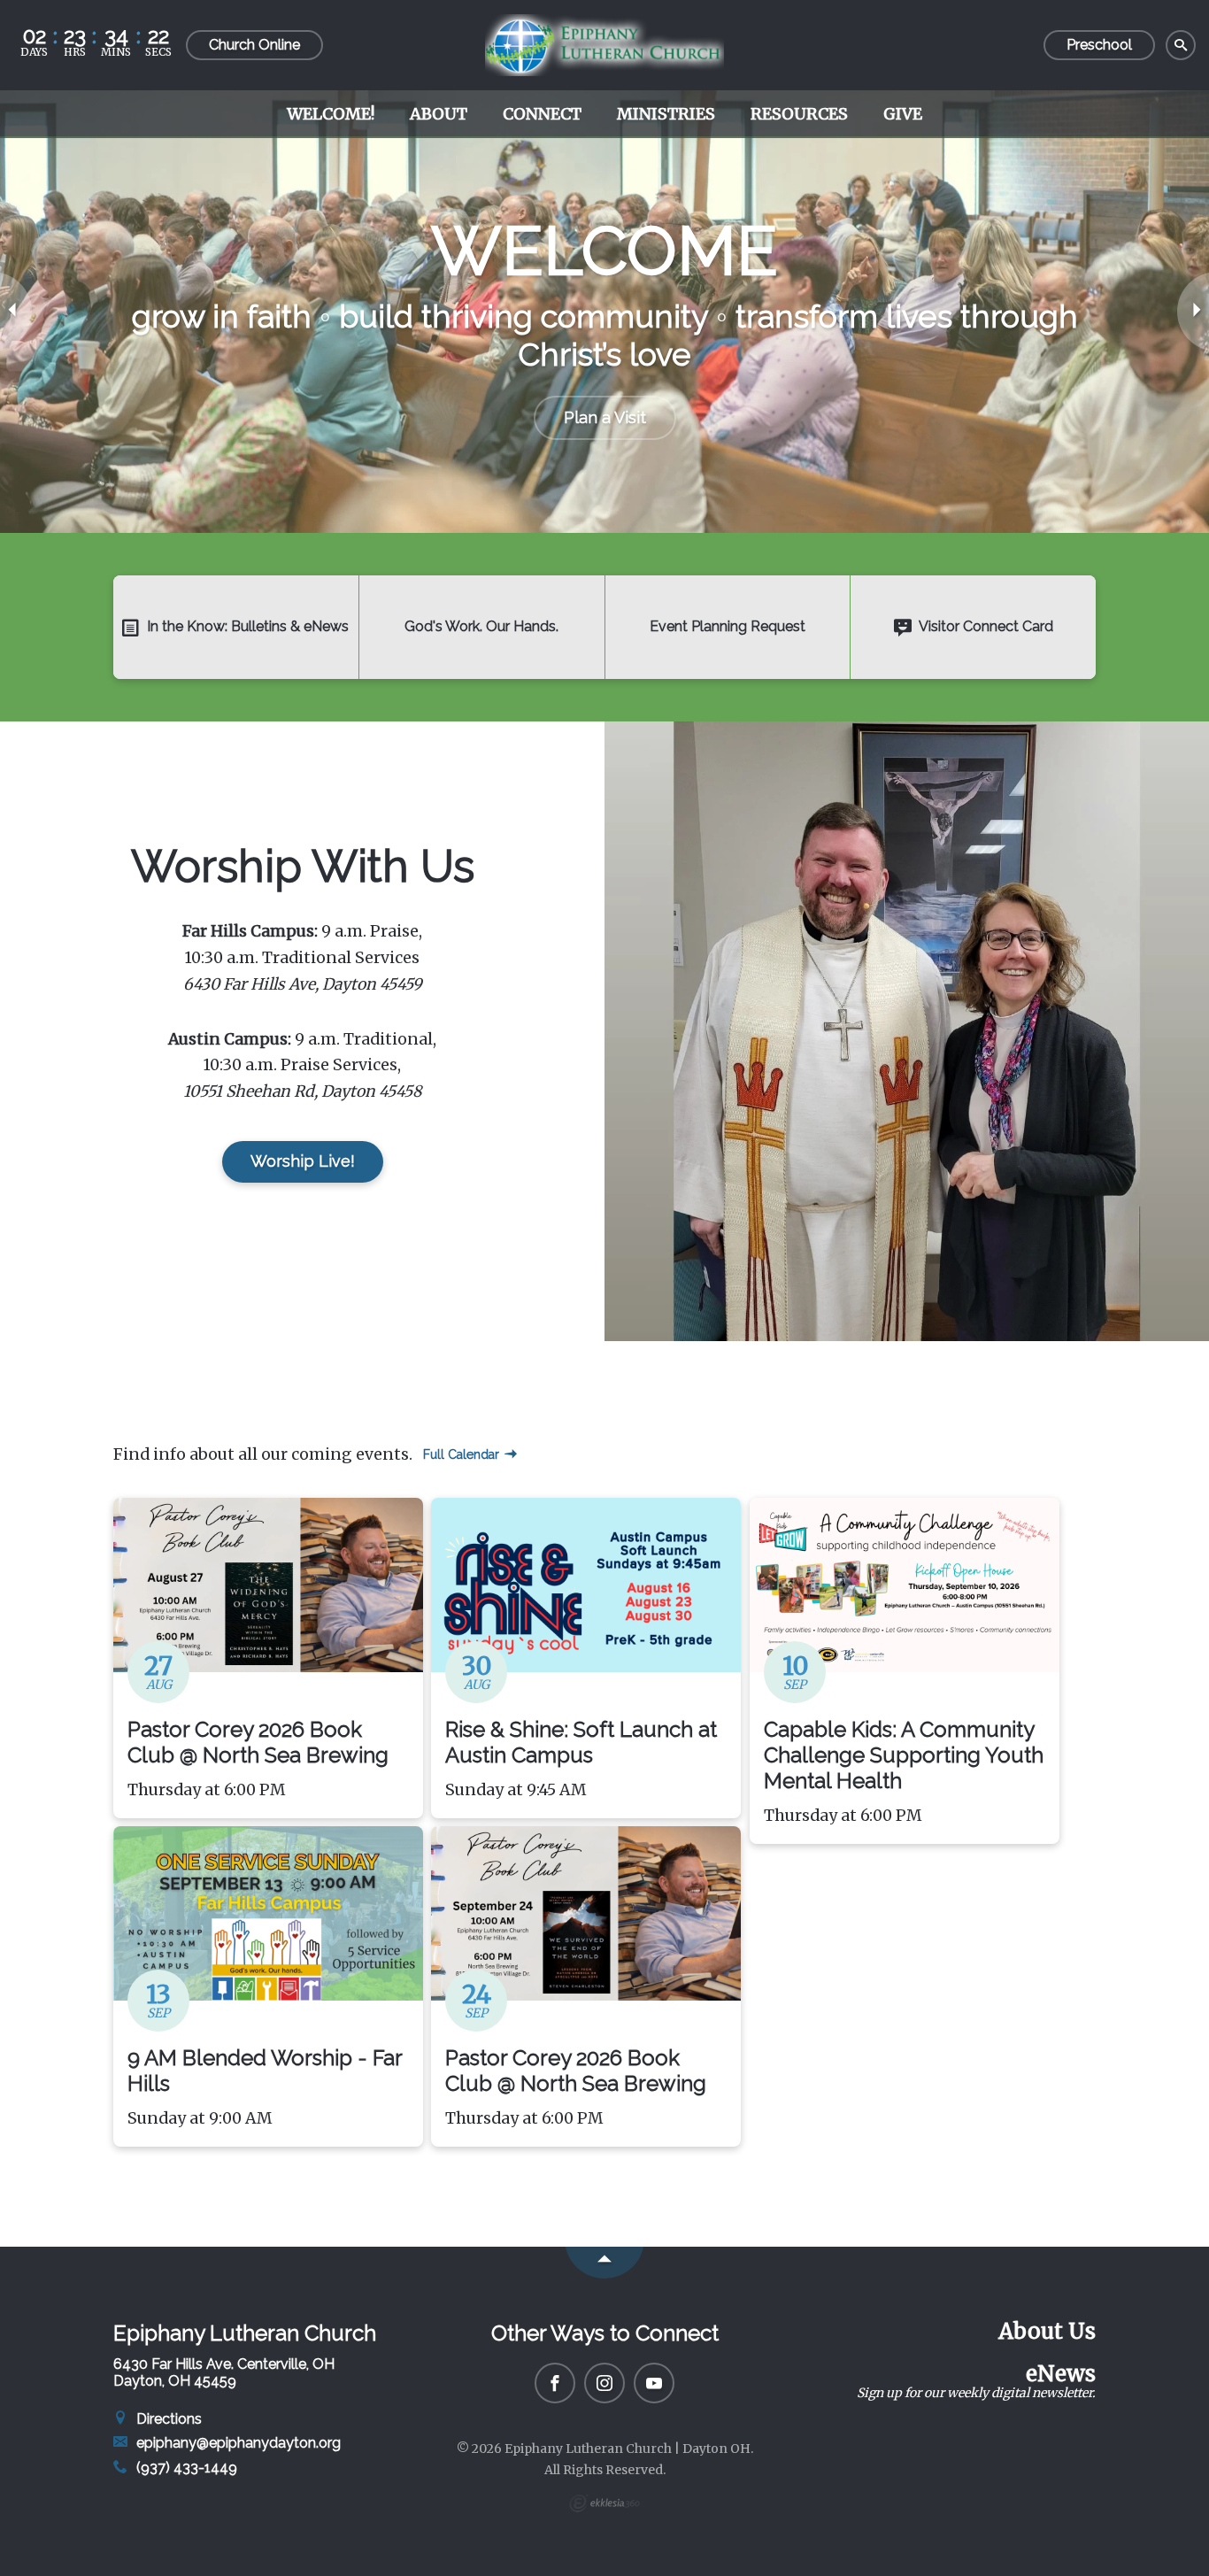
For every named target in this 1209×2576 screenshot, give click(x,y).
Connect (542, 114)
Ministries (666, 114)
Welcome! (331, 114)
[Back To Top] (604, 2263)
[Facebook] (555, 2383)
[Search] (1181, 46)
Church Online (254, 45)
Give (903, 114)
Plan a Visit (605, 417)
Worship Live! (303, 1161)
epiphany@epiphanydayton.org (237, 2443)
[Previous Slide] (16, 312)
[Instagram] (604, 2383)
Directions (167, 2419)
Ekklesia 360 (604, 2503)
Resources (799, 114)
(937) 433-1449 (185, 2468)
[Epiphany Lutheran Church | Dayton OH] (604, 45)
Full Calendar (463, 1454)
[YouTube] (654, 2383)
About (439, 114)
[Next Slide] (1193, 312)
